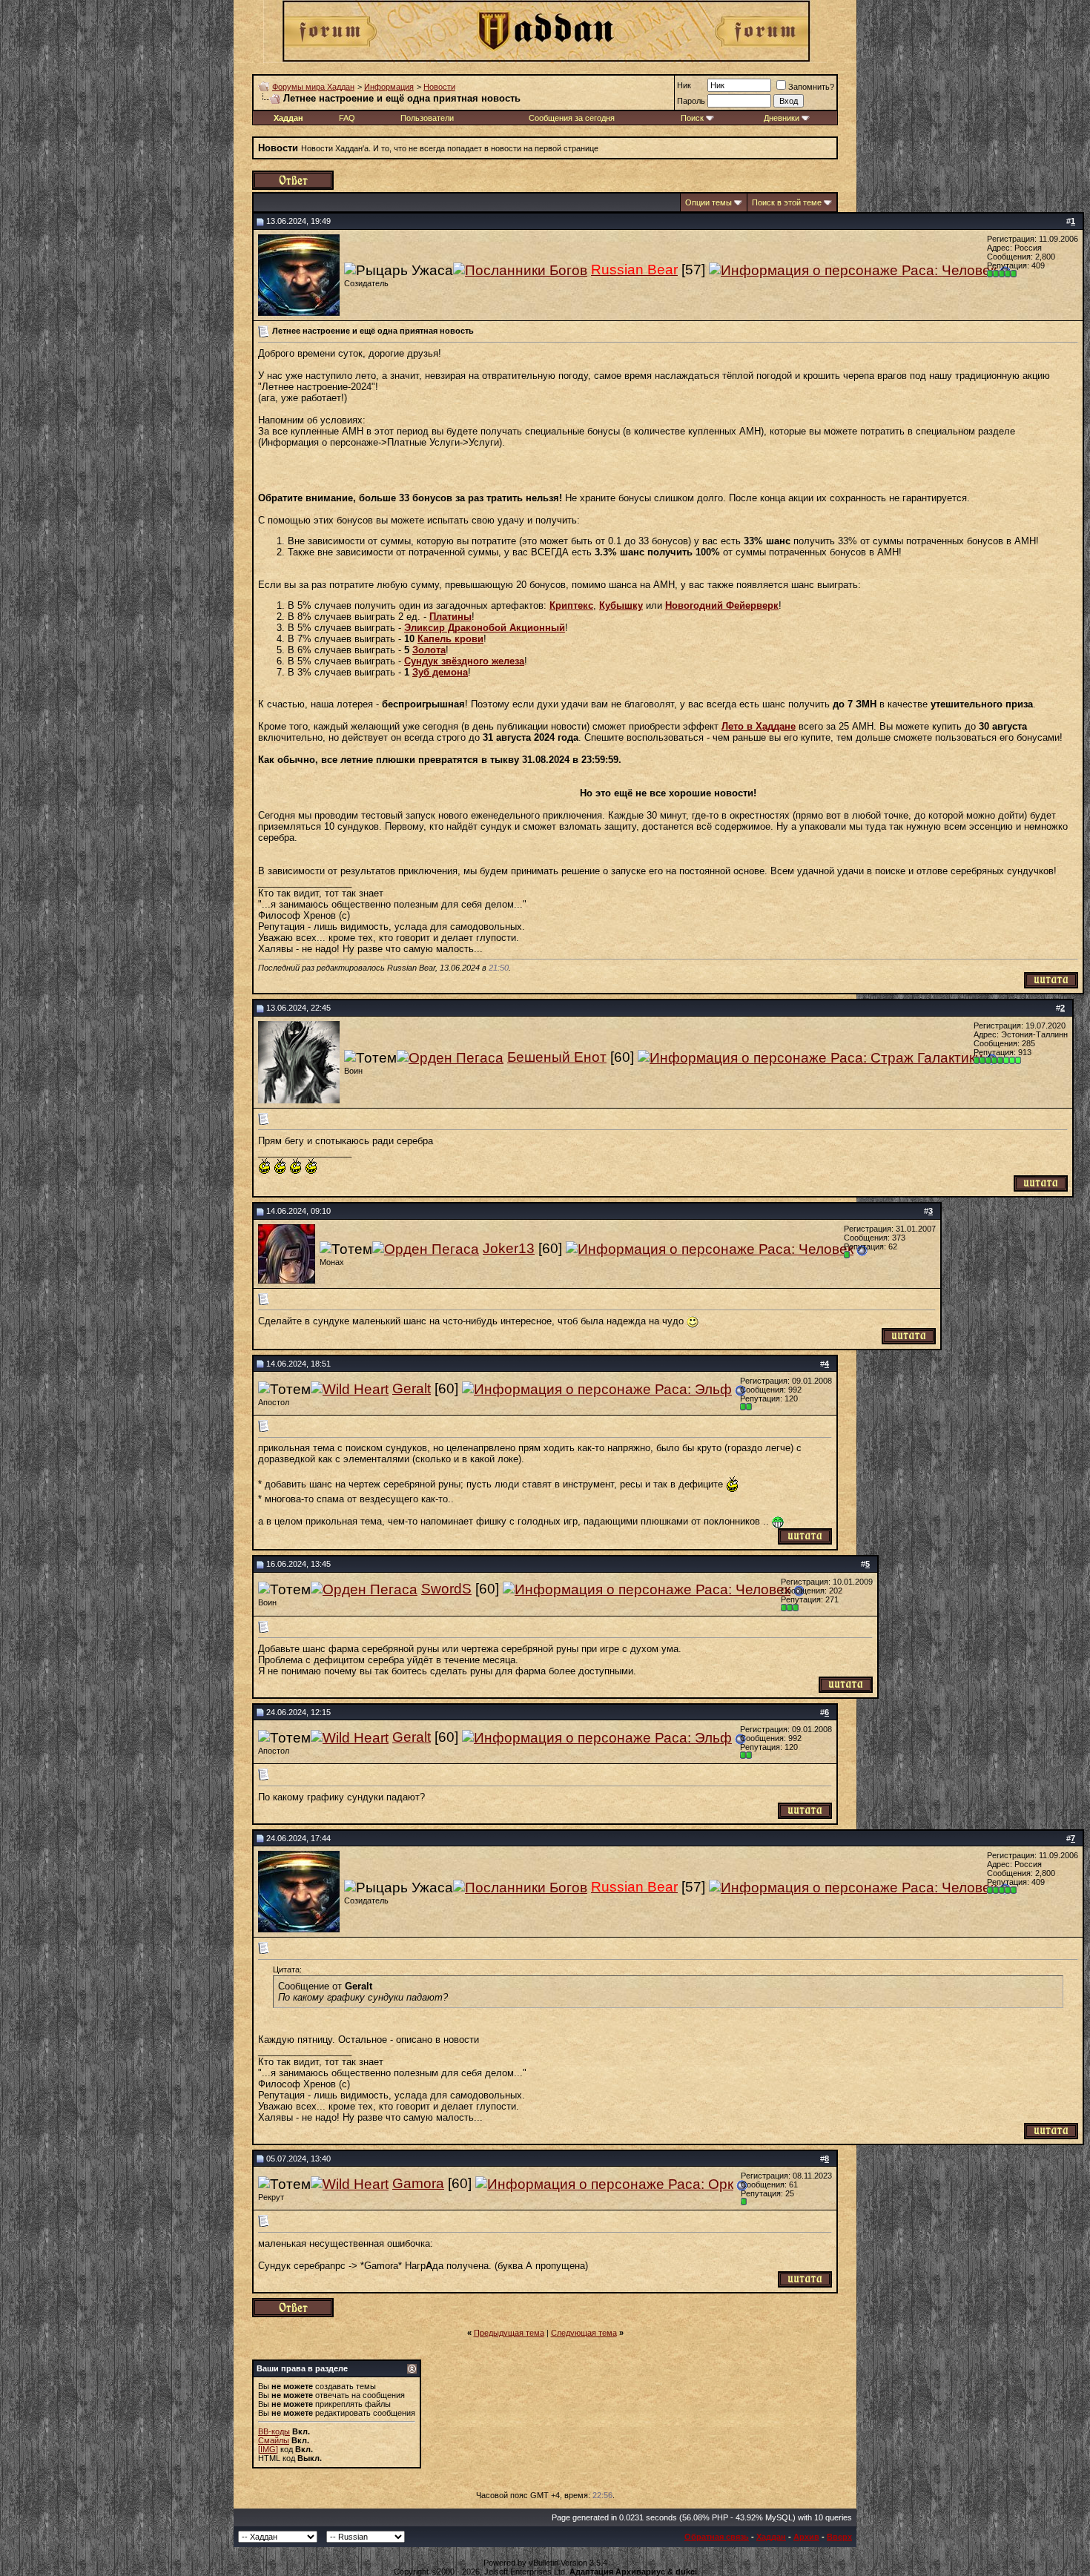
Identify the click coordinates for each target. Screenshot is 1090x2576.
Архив (806, 2537)
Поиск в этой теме (787, 202)
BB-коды (274, 2431)
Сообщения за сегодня (572, 118)
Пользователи (427, 118)
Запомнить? (811, 87)
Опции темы (708, 202)
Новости (439, 87)
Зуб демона (440, 672)
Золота (429, 650)
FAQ (347, 118)
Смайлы (274, 2440)
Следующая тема (584, 2333)
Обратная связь (717, 2537)
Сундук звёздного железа (464, 661)
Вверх (839, 2537)
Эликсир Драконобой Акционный (485, 628)
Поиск (692, 118)
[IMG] (268, 2449)
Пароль (691, 101)
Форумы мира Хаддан (313, 87)
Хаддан (771, 2537)
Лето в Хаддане (759, 726)
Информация (389, 87)
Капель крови (450, 639)
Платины (450, 617)
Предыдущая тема (509, 2333)
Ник (684, 85)
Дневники (782, 118)
